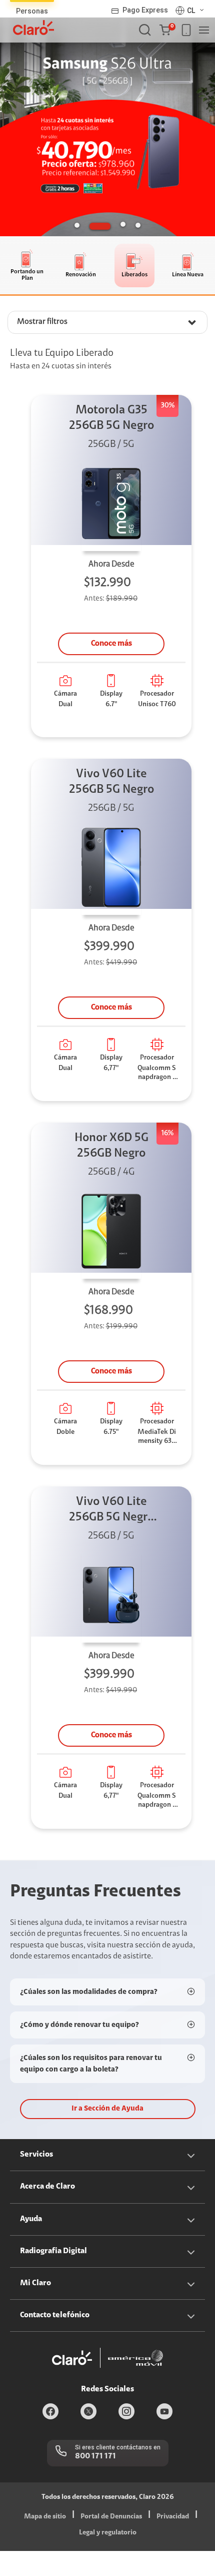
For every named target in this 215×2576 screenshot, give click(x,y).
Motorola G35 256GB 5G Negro (111, 418)
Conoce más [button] (111, 644)
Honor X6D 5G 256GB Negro (111, 1146)
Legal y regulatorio (108, 2533)
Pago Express (145, 10)
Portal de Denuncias (111, 2517)
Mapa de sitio (45, 2517)
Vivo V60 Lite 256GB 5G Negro (111, 782)
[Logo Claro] (33, 28)
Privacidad (173, 2517)
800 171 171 (95, 2456)
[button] (167, 30)
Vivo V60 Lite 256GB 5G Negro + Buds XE (111, 1511)
